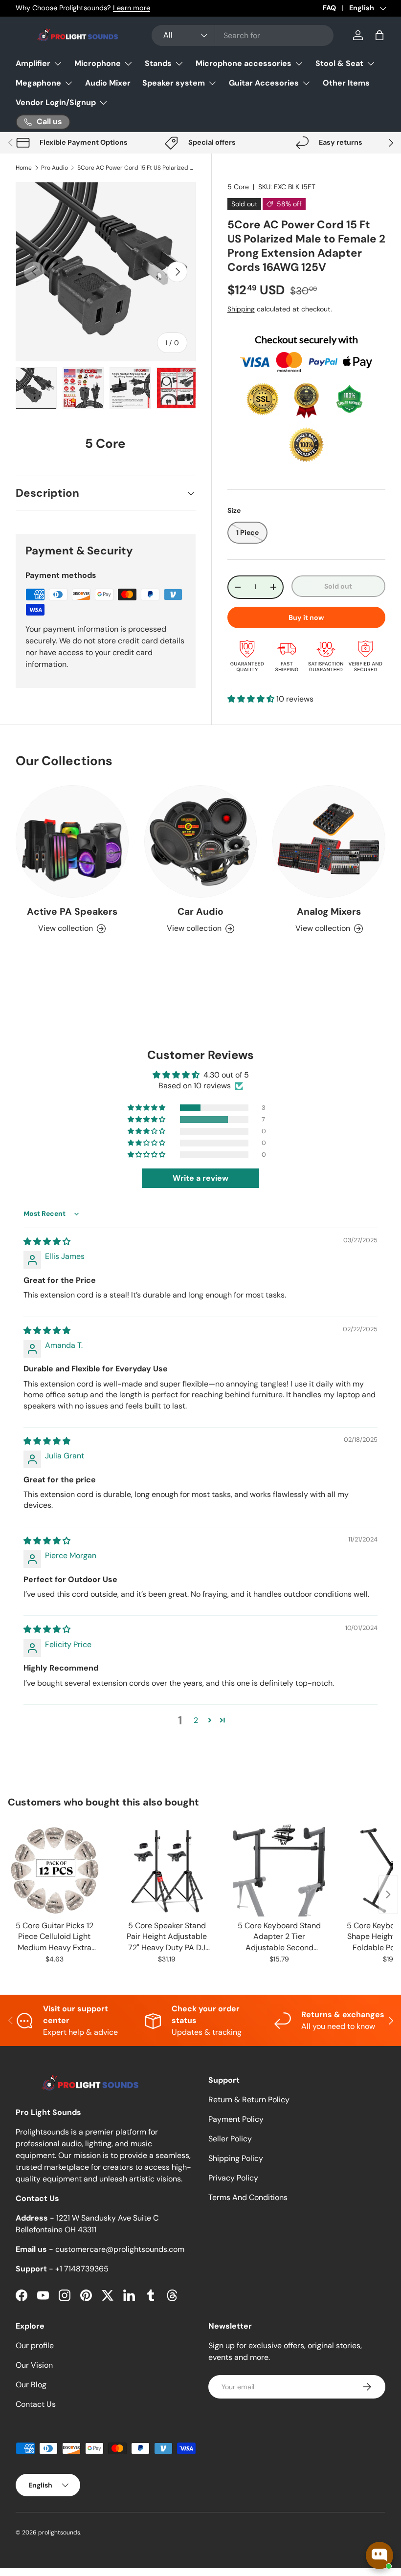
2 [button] (196, 1720)
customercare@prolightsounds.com (120, 2249)
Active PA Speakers (72, 912)
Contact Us (36, 2404)
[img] (47, 1242)
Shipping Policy (236, 2158)
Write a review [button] (200, 1178)
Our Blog (31, 2385)
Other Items (346, 83)
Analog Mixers (329, 912)
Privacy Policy (233, 2178)
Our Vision (34, 2365)
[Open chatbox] (379, 2555)
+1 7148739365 (82, 2269)
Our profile (35, 2345)
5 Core (238, 187)
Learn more (132, 8)
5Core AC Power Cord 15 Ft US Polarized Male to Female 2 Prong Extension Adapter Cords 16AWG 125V (136, 168)
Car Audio (200, 912)
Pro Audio (55, 168)
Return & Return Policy (249, 2100)
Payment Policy (236, 2119)
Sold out (338, 586)
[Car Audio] (201, 842)
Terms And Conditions (248, 2197)
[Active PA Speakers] (72, 842)
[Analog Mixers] (329, 842)
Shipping (241, 309)
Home (24, 168)
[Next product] (388, 1894)
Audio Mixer (108, 83)
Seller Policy (230, 2139)
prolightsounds (59, 2532)
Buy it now (306, 617)
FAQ (329, 8)
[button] (379, 35)
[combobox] (243, 35)
